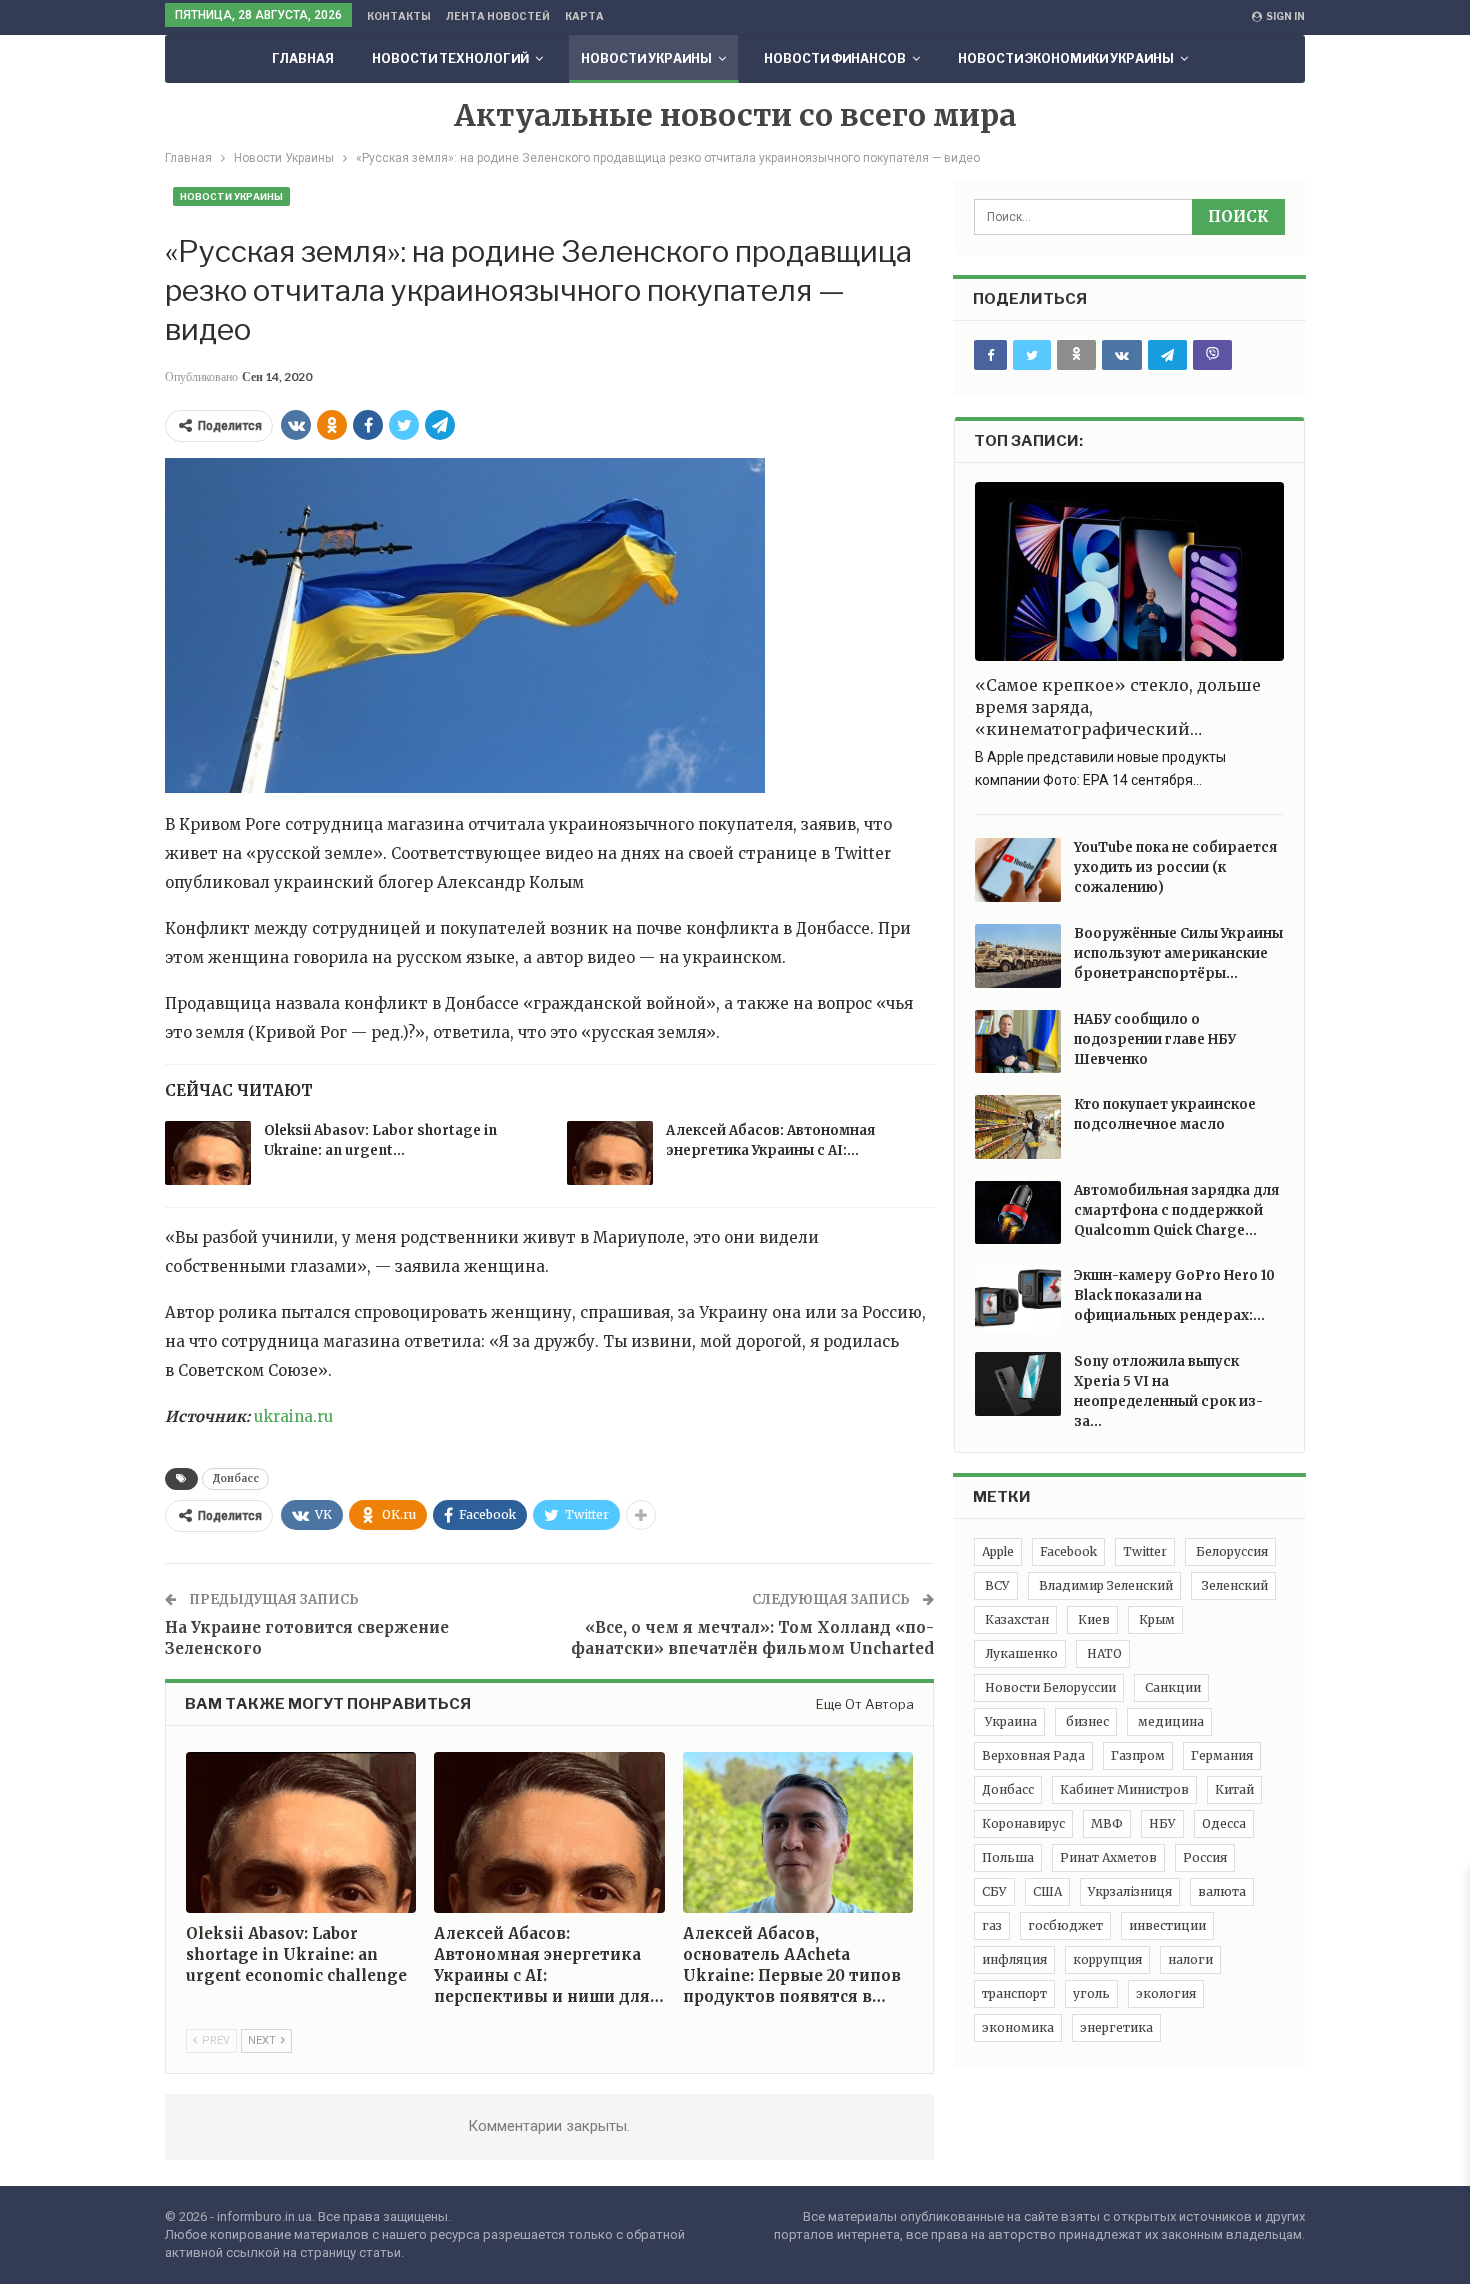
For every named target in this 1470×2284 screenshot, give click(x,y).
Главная (303, 58)
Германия (1222, 1755)
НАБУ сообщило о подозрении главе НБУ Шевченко (1155, 1039)
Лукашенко (1020, 1653)
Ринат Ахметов (1108, 1857)
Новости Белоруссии (1049, 1687)
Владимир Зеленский (1104, 1585)
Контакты (399, 16)
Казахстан (1015, 1619)
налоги (1190, 1959)
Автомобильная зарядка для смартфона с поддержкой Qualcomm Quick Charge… (1176, 1210)
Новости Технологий (450, 58)
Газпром (1138, 1755)
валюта (1222, 1891)
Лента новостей (498, 16)
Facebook (1068, 1551)
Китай (1234, 1789)
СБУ (994, 1891)
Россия (1205, 1857)
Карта (584, 16)
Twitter (1145, 1551)
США (1047, 1891)
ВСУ (996, 1585)
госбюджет (1065, 1925)
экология (1166, 1993)
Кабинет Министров (1124, 1789)
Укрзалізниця (1130, 1891)
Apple (998, 1551)
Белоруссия (1230, 1551)
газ (992, 1925)
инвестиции (1167, 1925)
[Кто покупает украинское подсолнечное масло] (1018, 1127)
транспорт (1014, 1993)
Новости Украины (646, 58)
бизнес (1086, 1721)
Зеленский (1233, 1585)
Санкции (1171, 1687)
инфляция (1014, 1959)
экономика (1018, 2027)
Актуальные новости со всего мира (735, 115)
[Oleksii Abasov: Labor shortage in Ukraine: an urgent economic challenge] (208, 1153)
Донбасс (235, 1478)
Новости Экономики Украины (1066, 58)
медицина (1169, 1721)
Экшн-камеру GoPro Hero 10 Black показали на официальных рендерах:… (1174, 1295)
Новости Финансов (835, 58)
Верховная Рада (1033, 1755)
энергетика (1116, 2027)
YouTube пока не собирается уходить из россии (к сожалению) (1175, 867)
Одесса (1224, 1823)
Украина (1009, 1721)
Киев (1092, 1619)
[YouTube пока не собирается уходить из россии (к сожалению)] (1018, 870)
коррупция (1107, 1959)
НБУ (1162, 1823)
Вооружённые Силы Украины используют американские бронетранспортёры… (1178, 953)
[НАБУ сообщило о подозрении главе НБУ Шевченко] (1018, 1042)
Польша (1008, 1857)
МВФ (1107, 1823)
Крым (1155, 1619)
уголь (1091, 1993)
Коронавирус (1023, 1823)
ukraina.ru (293, 1416)
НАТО (1103, 1653)
